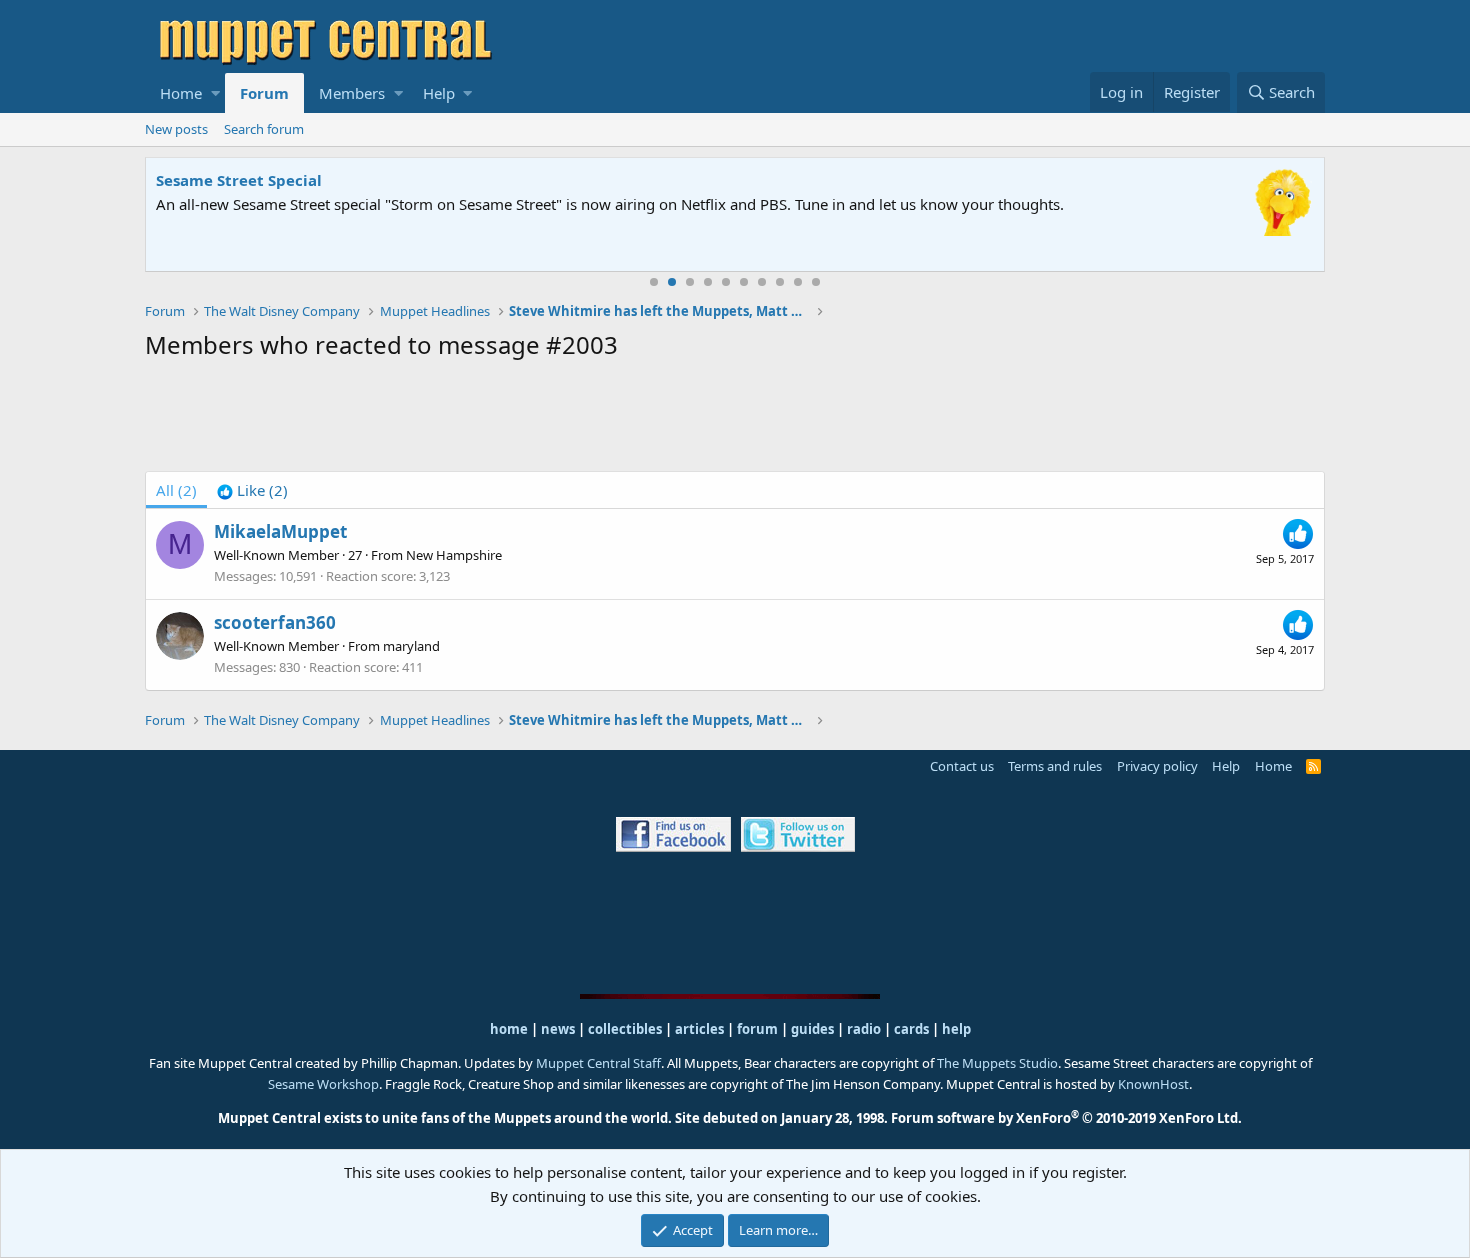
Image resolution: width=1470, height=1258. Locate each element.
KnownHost (1153, 1084)
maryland (411, 646)
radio (864, 1029)
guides (812, 1029)
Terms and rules (1055, 766)
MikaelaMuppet (280, 531)
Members (352, 93)
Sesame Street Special (239, 180)
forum (757, 1029)
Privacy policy (1157, 766)
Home (181, 93)
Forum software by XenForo (1066, 1118)
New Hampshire (454, 555)
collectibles (625, 1029)
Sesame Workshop (323, 1084)
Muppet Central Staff (598, 1063)
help (956, 1029)
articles (701, 1029)
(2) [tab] (176, 490)
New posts (176, 129)
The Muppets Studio (997, 1063)
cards (911, 1029)
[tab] (252, 490)
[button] (215, 93)
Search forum (264, 129)
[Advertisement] (735, 420)
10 (816, 282)
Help (439, 93)
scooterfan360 (275, 622)
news (558, 1029)
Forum (264, 93)
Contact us (962, 766)
